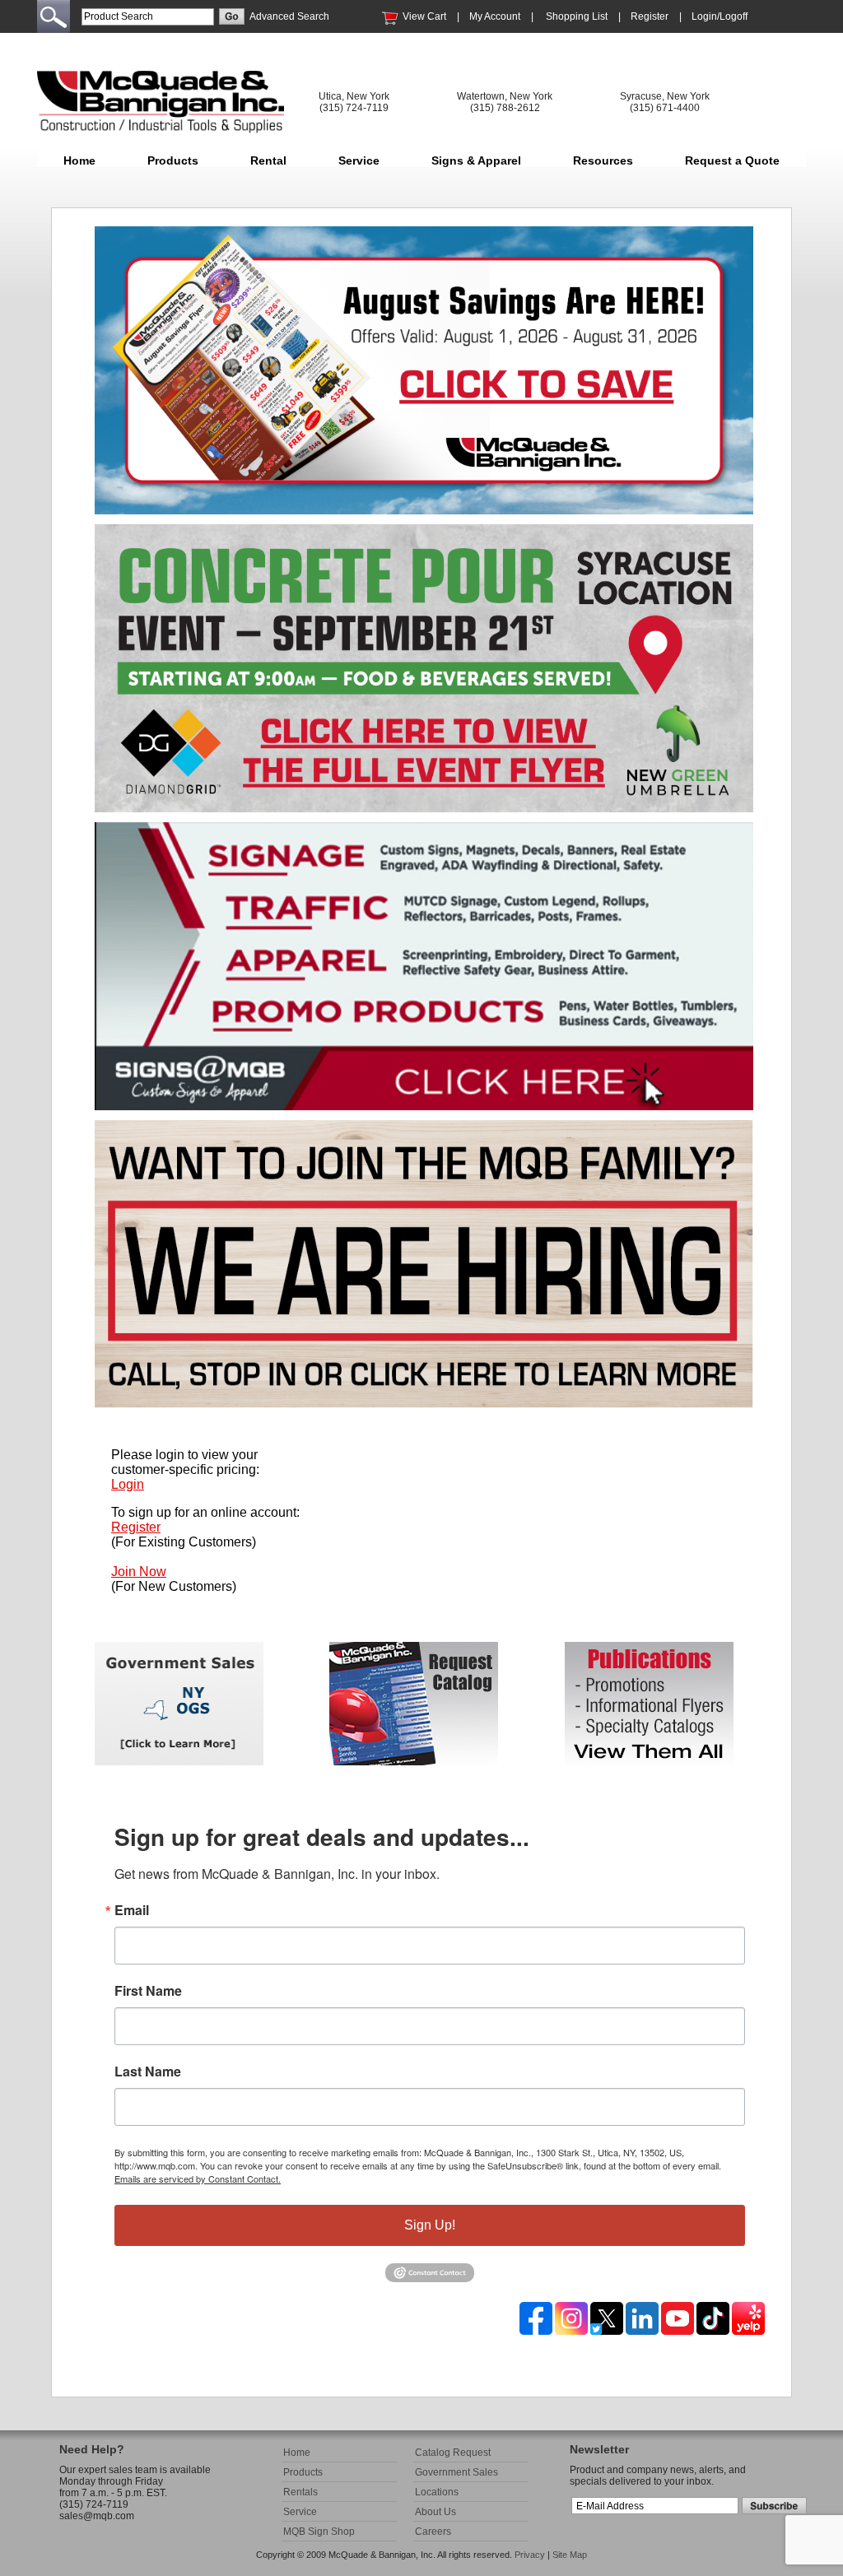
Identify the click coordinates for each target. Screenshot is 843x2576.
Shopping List (577, 16)
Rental (268, 160)
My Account (495, 16)
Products (173, 160)
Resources (603, 160)
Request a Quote (732, 160)
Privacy (530, 2555)
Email (132, 1910)
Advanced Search (289, 16)
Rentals (300, 2492)
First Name (148, 1991)
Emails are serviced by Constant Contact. (198, 2178)
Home (79, 160)
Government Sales (456, 2472)
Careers (433, 2532)
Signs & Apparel (476, 160)
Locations (437, 2492)
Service (359, 160)
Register (650, 16)
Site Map (570, 2555)
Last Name (148, 2071)
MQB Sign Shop (319, 2532)
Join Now (139, 1572)
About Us (435, 2512)
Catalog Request (453, 2453)
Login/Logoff (720, 16)
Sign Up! (430, 2225)
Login (128, 1484)
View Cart (424, 16)
